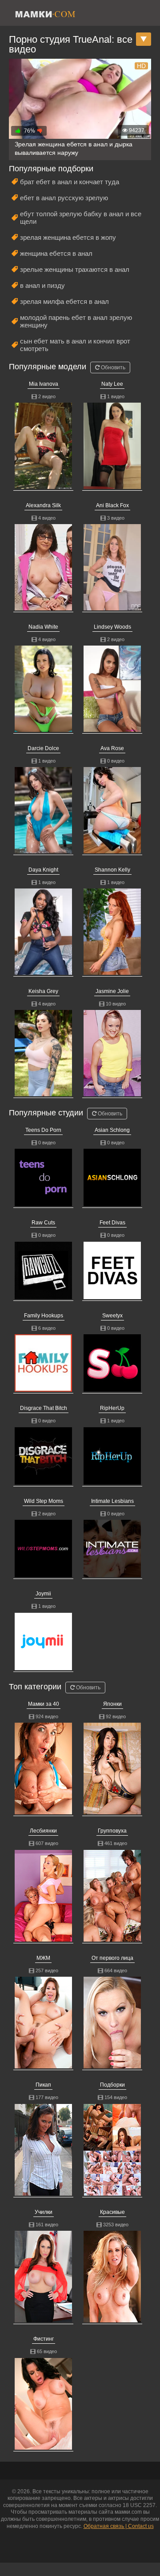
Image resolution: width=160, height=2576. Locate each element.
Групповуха (112, 1831)
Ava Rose (112, 748)
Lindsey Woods (112, 627)
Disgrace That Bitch (44, 1408)
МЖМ (43, 1958)
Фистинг (44, 2339)
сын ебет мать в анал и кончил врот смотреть (75, 345)
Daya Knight (43, 870)
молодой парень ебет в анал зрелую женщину (76, 321)
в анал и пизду (42, 285)
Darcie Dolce (43, 748)
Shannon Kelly (112, 870)
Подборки (112, 2085)
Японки (112, 1704)
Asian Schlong (112, 1130)
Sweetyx (112, 1316)
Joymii (43, 1594)
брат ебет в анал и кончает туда (70, 182)
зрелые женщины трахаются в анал (75, 269)
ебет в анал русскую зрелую (64, 198)
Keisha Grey (43, 991)
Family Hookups (44, 1316)
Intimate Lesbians (112, 1501)
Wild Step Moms (44, 1501)
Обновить (112, 367)
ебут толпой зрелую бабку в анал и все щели (81, 218)
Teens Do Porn (43, 1130)
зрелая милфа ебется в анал (64, 301)
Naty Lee (112, 384)
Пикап (43, 2085)
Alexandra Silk (43, 505)
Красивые (112, 2212)
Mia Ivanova (44, 384)
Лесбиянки (43, 1831)
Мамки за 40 (44, 1704)
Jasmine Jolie (112, 991)
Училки (44, 2212)
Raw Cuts (43, 1223)
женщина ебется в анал (56, 253)
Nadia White (43, 627)
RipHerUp (112, 1408)
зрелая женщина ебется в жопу (68, 237)
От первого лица (112, 1958)
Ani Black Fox (112, 505)
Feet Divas (112, 1223)
